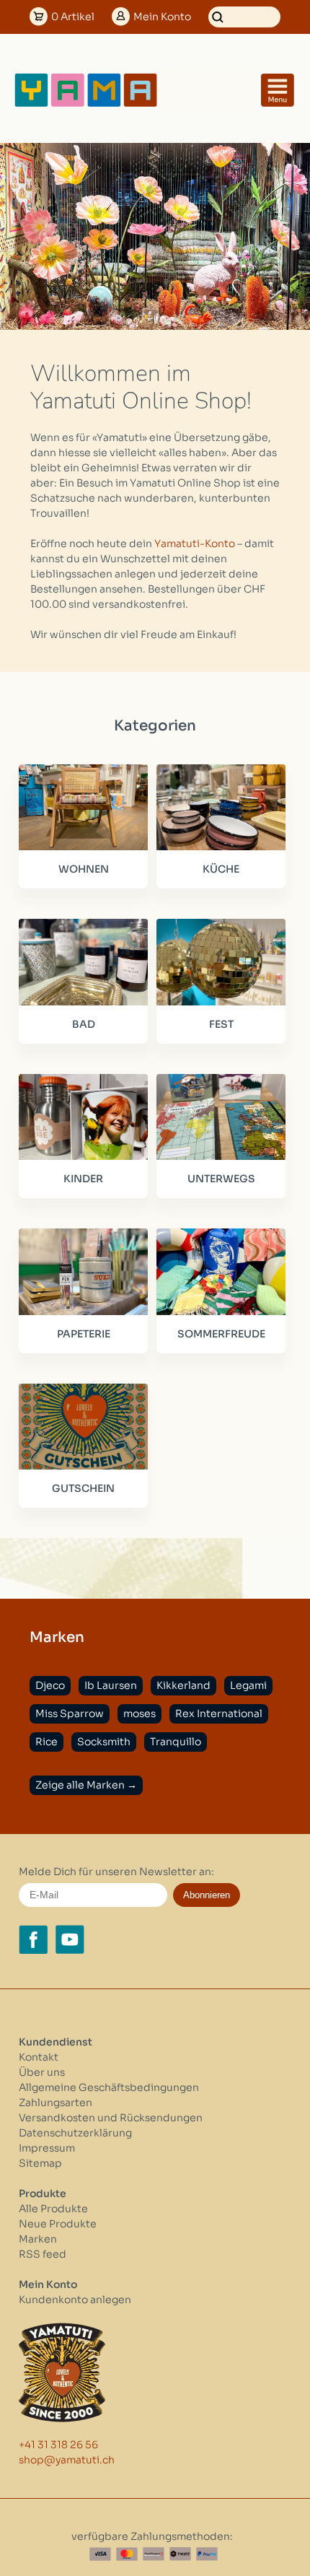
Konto (162, 17)
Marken (38, 2239)
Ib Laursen (111, 1685)
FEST (221, 1024)
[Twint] (180, 2554)
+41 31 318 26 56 (58, 2445)
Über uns (42, 2072)
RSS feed (43, 2254)
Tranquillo (176, 1742)
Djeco (50, 1685)
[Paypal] (207, 2554)
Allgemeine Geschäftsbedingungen (109, 2087)
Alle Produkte (53, 2209)
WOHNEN (84, 869)
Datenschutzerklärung (75, 2133)
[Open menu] (278, 90)
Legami (248, 1685)
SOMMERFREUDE (221, 1334)
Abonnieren (207, 1895)
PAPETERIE (84, 1334)
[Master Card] (127, 2554)
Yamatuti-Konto (195, 543)
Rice (46, 1742)
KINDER (83, 1179)
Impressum (47, 2148)
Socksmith (104, 1742)
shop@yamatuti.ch (67, 2460)
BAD (84, 1024)
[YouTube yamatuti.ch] (70, 1939)
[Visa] (100, 2554)
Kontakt (39, 2057)
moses (139, 1713)
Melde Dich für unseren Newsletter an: (116, 1872)
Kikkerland (183, 1685)
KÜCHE (221, 869)
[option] (155, 236)
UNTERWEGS (221, 1179)
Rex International (219, 1713)
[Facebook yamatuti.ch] (33, 1939)
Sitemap (40, 2163)
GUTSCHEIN (83, 1488)
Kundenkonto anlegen (75, 2300)
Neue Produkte (58, 2224)
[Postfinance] (154, 2554)
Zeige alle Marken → (86, 1785)
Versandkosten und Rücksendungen (111, 2118)
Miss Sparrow (70, 1713)
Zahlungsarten (56, 2103)
